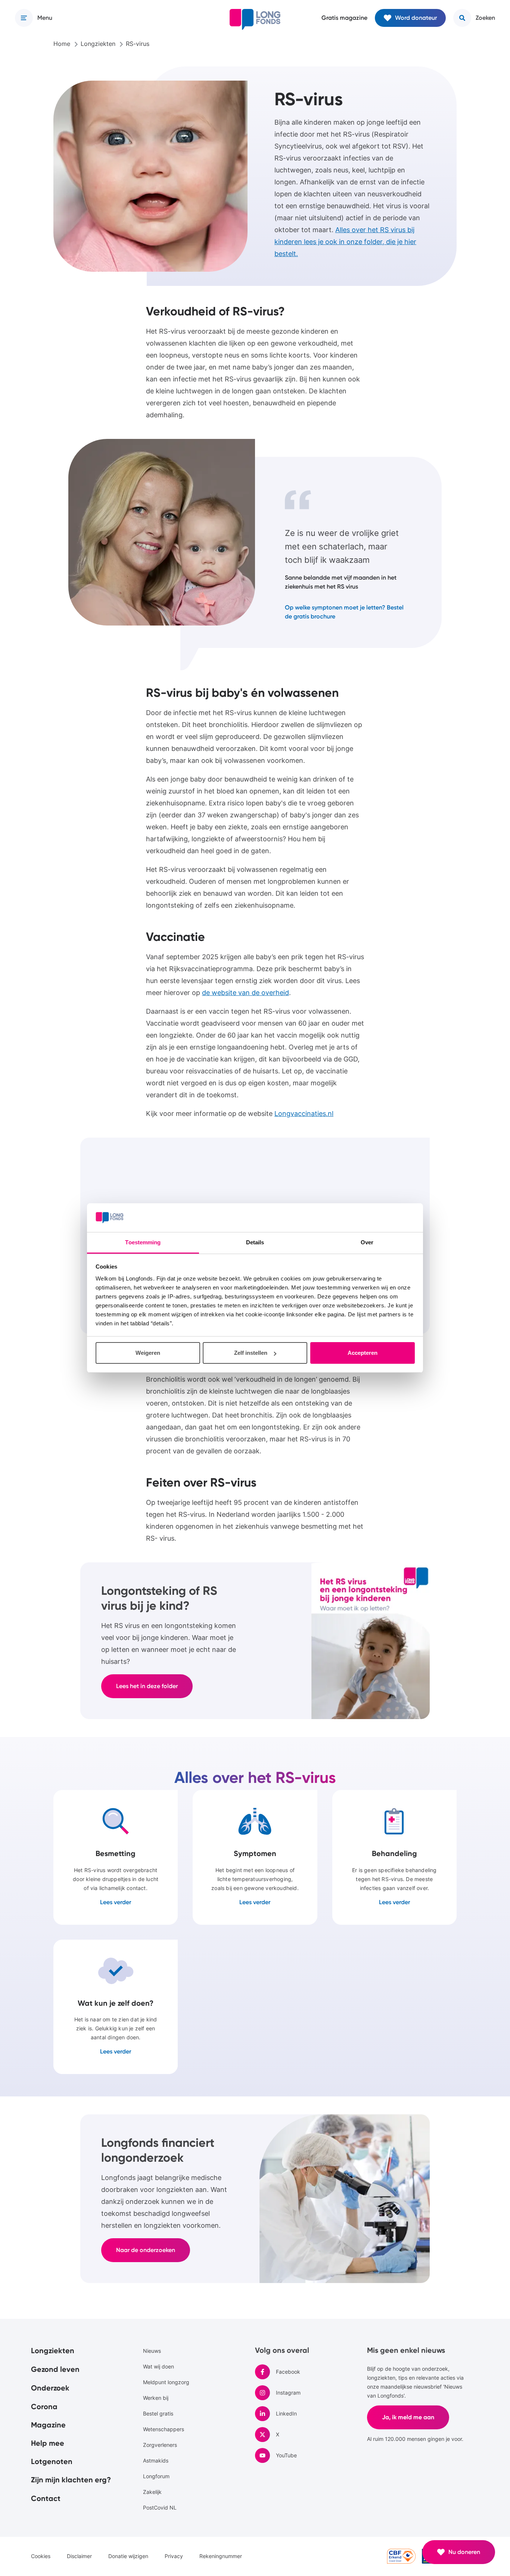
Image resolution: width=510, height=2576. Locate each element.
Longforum (156, 2476)
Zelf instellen (251, 1353)
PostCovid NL (160, 2508)
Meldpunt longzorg (166, 2382)
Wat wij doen (158, 2366)
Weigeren (148, 1353)
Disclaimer (79, 2556)
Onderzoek (50, 2388)
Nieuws (152, 2351)
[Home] (255, 19)
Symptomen (255, 1857)
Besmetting (116, 1857)
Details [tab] (255, 1242)
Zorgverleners (160, 2445)
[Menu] (24, 18)
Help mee (48, 2443)
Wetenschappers (164, 2429)
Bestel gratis (158, 2413)
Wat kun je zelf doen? (116, 2007)
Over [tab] (367, 1242)
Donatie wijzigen (128, 2556)
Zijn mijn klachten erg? (71, 2480)
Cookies (41, 2556)
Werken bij (156, 2398)
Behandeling (394, 1857)
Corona (44, 2407)
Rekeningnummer (221, 2556)
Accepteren (363, 1353)
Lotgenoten (52, 2461)
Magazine (48, 2425)
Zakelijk (152, 2492)
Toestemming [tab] (143, 1242)
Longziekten (53, 2351)
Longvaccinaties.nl (304, 1114)
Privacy (174, 2556)
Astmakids (156, 2460)
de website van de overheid (245, 993)
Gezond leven (55, 2369)
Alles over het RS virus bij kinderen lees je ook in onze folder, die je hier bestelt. (345, 242)
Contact (46, 2498)
